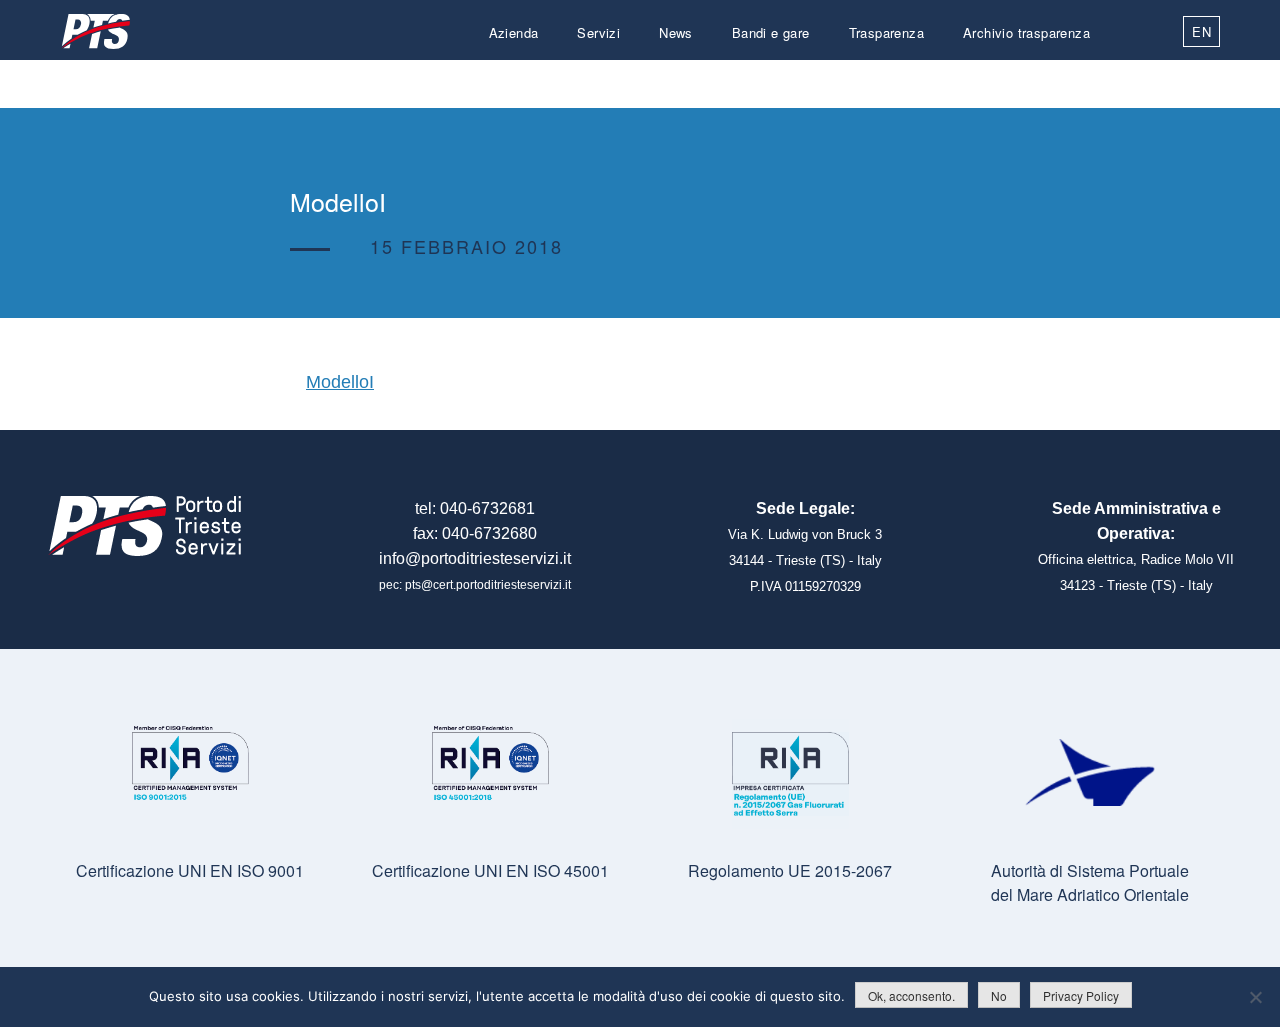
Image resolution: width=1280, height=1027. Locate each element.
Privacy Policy (1081, 995)
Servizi (598, 32)
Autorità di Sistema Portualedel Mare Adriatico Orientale (1090, 882)
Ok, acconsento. (911, 995)
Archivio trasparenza (1026, 32)
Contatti (1066, 80)
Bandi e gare (771, 32)
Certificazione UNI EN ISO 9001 (190, 870)
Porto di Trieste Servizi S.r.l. (95, 31)
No (999, 995)
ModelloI (340, 382)
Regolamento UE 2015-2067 (790, 870)
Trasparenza (886, 32)
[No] (1255, 997)
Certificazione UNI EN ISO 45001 (490, 870)
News (676, 32)
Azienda (514, 32)
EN (1201, 31)
